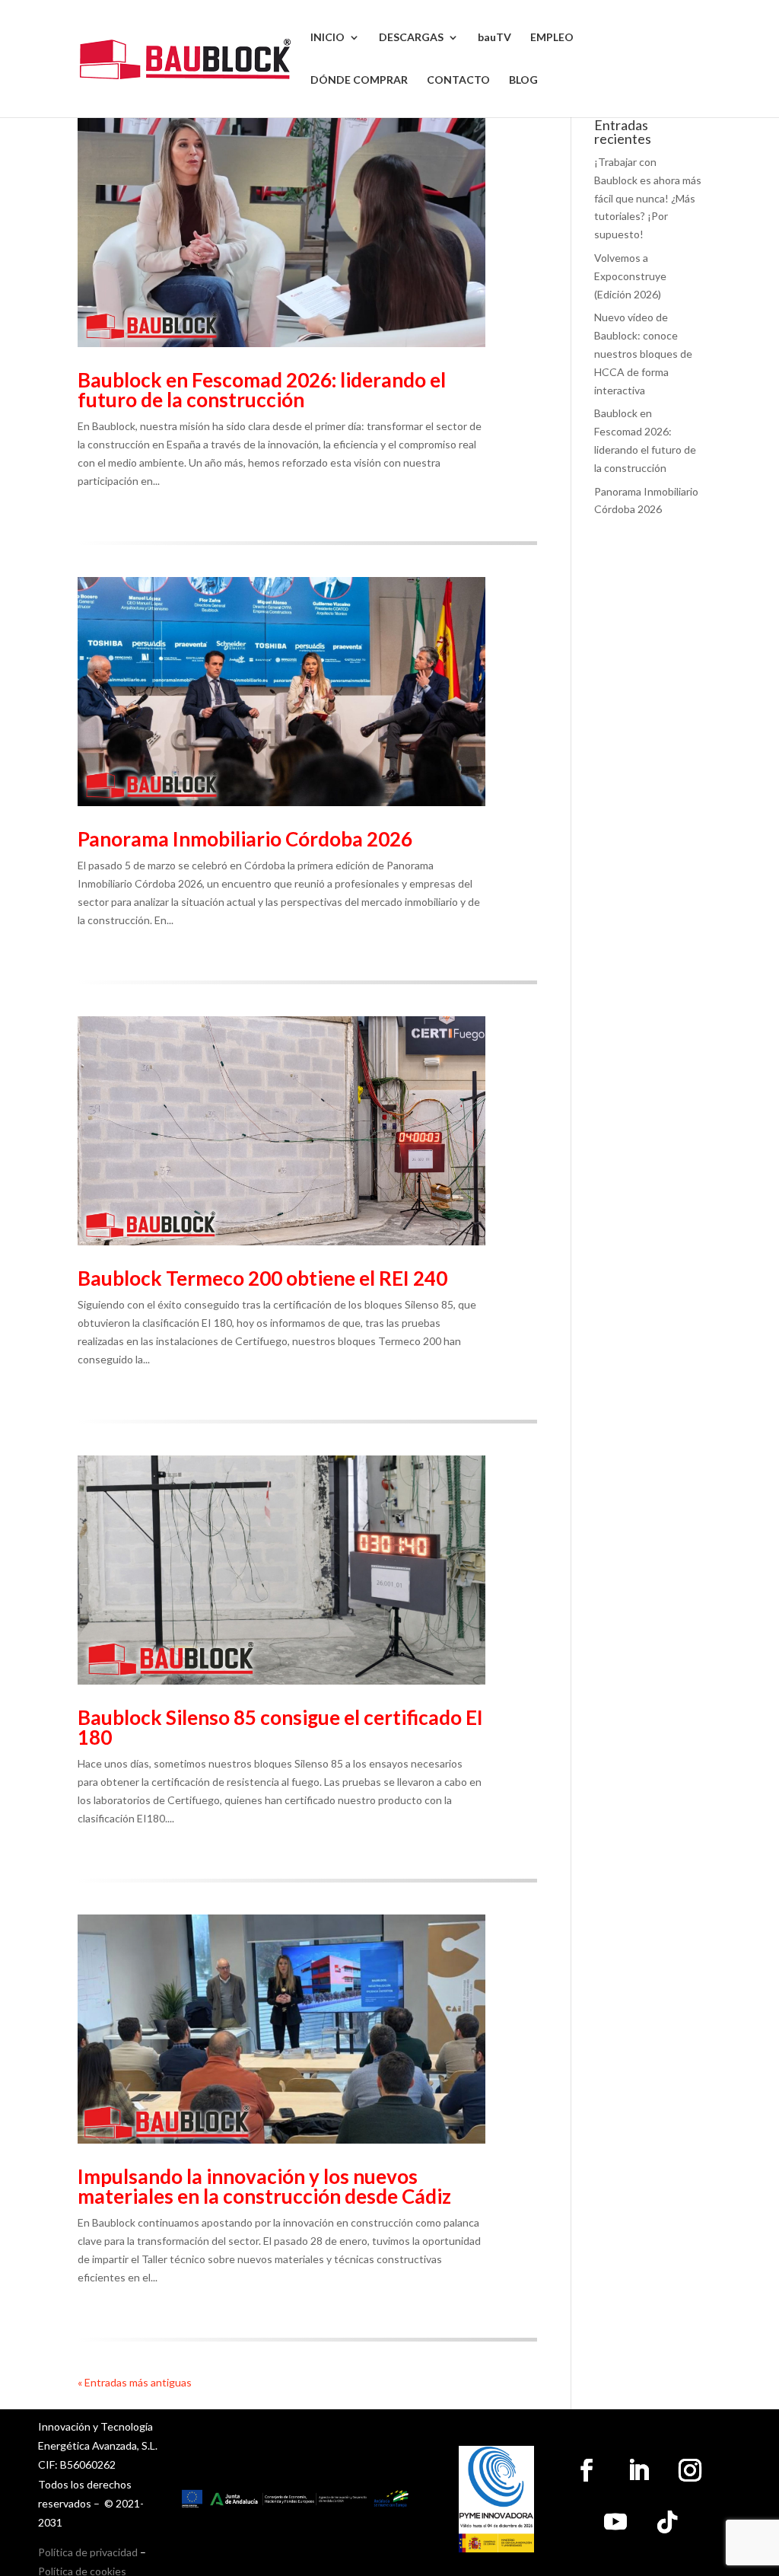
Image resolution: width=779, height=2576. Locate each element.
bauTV (494, 38)
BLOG (523, 80)
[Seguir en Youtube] (615, 2522)
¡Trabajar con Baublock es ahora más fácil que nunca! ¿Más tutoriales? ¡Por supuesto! (648, 198)
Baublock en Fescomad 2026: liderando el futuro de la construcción (262, 390)
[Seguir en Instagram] (690, 2470)
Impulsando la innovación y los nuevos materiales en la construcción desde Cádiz (264, 2186)
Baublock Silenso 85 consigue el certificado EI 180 (280, 1727)
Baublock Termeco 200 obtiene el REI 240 (262, 1278)
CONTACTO (458, 80)
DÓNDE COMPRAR (359, 80)
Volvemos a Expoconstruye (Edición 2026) (630, 276)
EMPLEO (552, 38)
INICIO (327, 38)
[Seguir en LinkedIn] (638, 2470)
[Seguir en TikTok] (667, 2522)
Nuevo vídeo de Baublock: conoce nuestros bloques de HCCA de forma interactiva (643, 353)
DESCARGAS (411, 38)
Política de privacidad (88, 2552)
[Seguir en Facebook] (587, 2470)
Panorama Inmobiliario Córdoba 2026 (245, 839)
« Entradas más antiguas (135, 2382)
